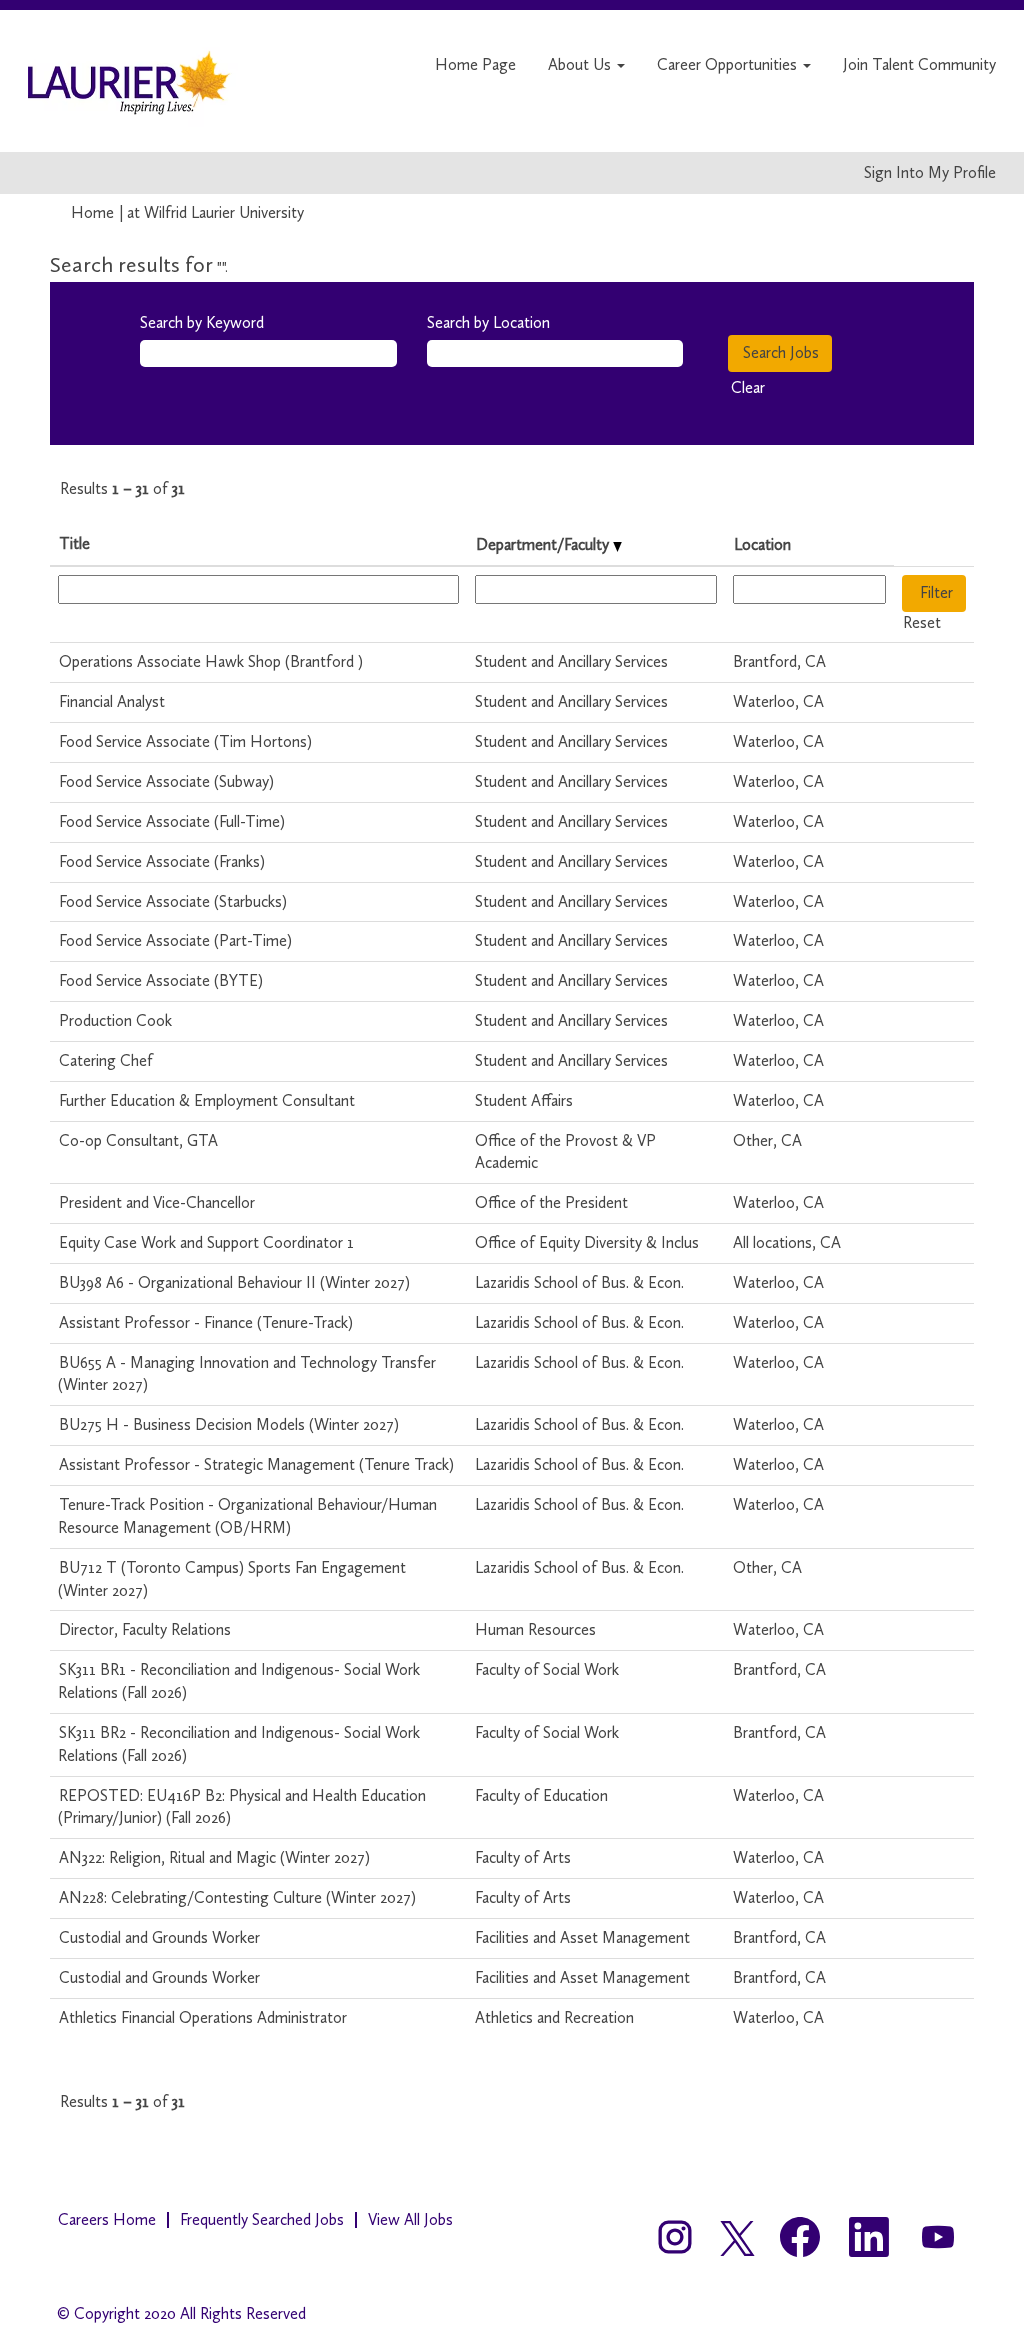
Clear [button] (748, 387)
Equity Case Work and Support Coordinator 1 (206, 1242)
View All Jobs (410, 2219)
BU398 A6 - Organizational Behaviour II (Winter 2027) (234, 1282)
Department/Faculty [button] (544, 544)
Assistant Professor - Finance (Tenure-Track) (206, 1322)
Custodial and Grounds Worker (159, 1937)
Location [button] (762, 544)
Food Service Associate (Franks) (162, 861)
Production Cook (115, 1020)
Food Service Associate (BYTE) (161, 980)
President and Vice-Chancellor (157, 1202)
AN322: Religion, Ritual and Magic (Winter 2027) (214, 1857)
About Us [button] (581, 64)
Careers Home (107, 2219)
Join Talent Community (919, 64)
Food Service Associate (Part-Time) (175, 940)
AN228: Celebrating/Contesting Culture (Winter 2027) (237, 1897)
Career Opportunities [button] (729, 64)
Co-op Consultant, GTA (138, 1140)
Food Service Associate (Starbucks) (173, 901)
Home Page (475, 64)
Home (92, 212)
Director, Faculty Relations (145, 1629)
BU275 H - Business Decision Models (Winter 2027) (229, 1424)
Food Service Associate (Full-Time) (172, 821)
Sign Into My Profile (930, 173)
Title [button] (74, 543)
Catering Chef (106, 1060)
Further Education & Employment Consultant (207, 1100)
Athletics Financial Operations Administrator (203, 2017)
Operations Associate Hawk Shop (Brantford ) (211, 661)
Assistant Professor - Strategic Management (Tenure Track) (256, 1464)
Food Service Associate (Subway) (166, 781)
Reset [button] (922, 622)
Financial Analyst (112, 701)
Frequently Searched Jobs (262, 2219)
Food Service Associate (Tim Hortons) (185, 741)
